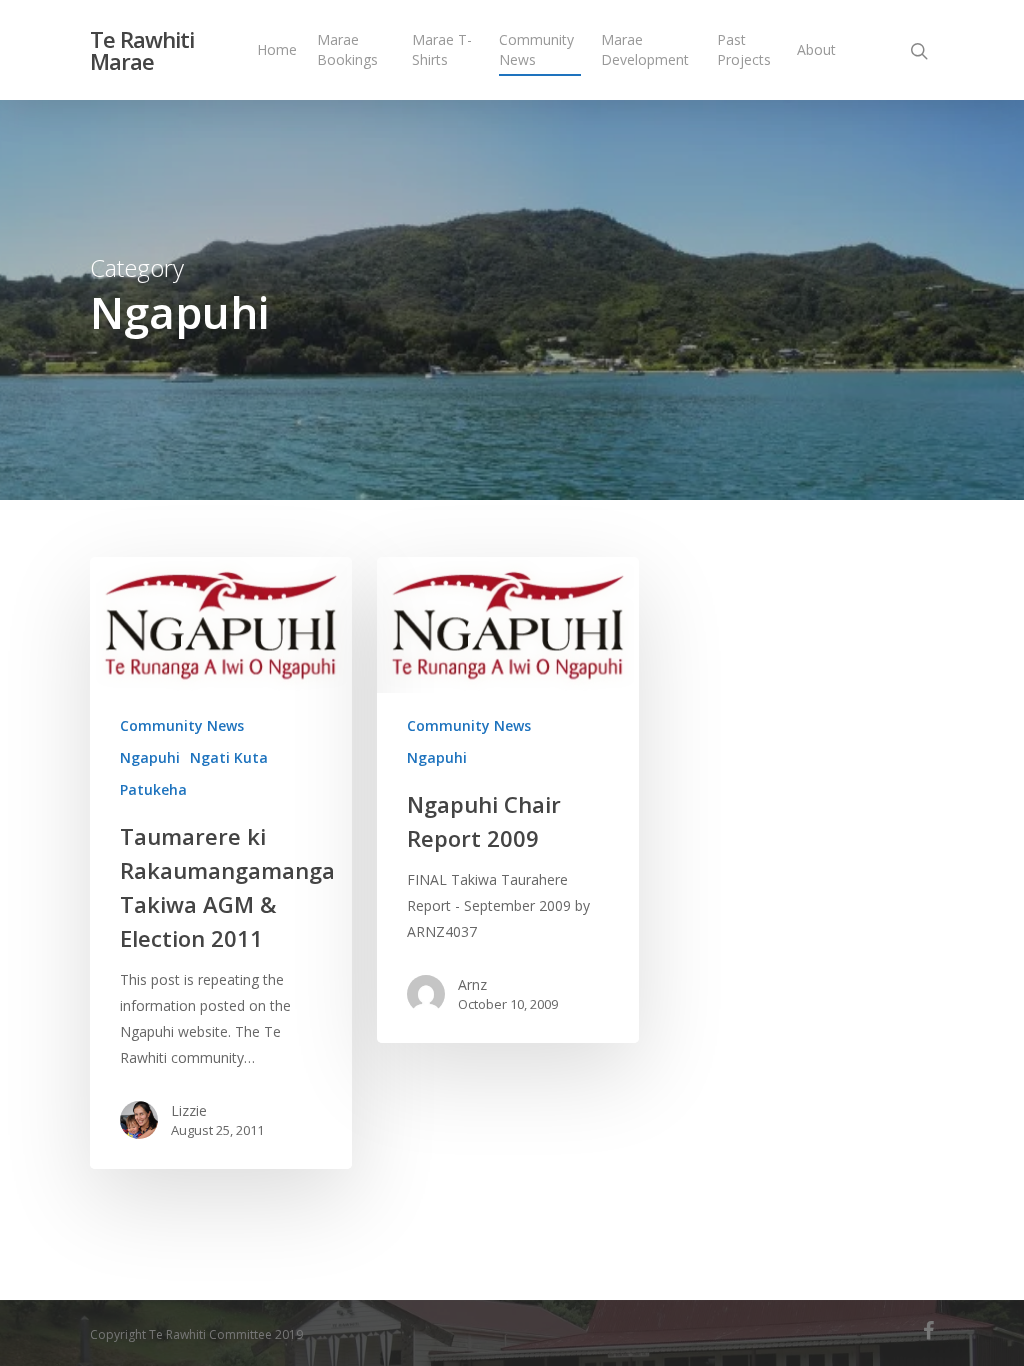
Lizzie (189, 1110)
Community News (536, 49)
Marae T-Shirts (442, 49)
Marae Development (645, 49)
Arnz (472, 984)
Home (277, 49)
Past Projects (744, 49)
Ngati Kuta (229, 757)
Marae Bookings (347, 49)
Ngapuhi (150, 757)
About (816, 49)
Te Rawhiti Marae (142, 50)
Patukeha (153, 789)
